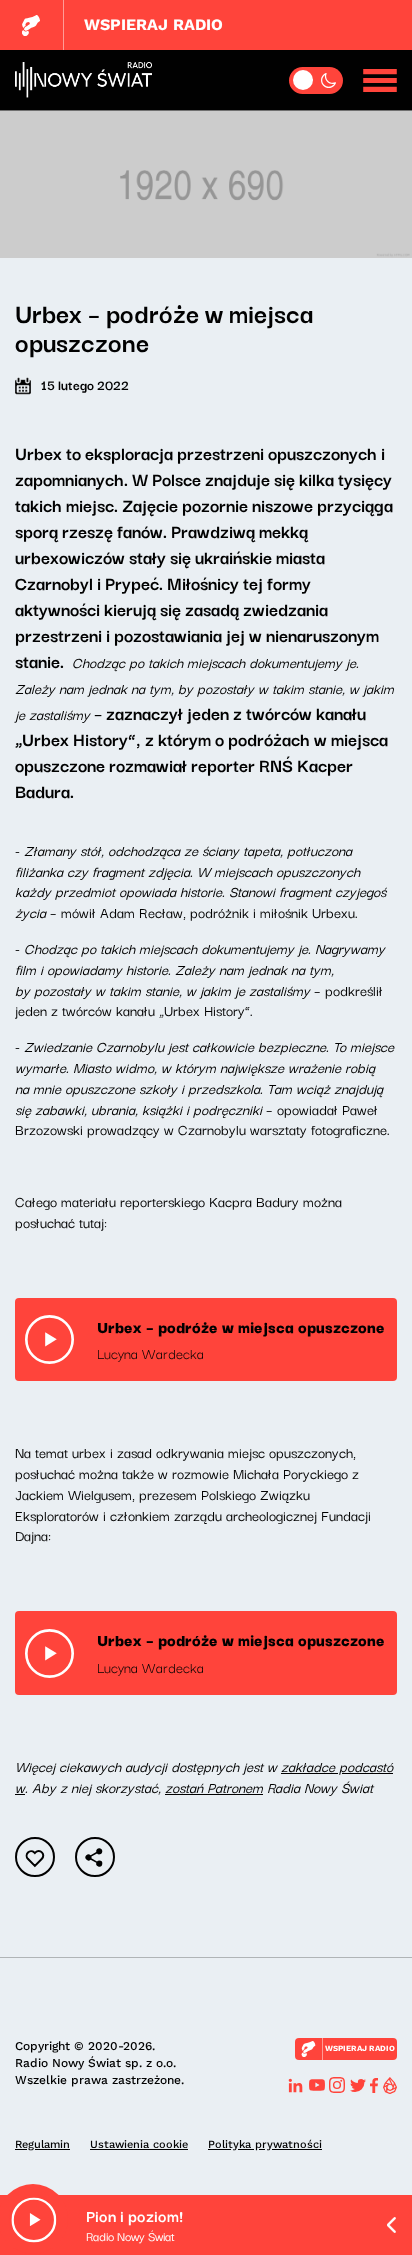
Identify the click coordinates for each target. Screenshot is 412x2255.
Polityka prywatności (265, 2144)
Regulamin (42, 2144)
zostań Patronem (214, 1787)
